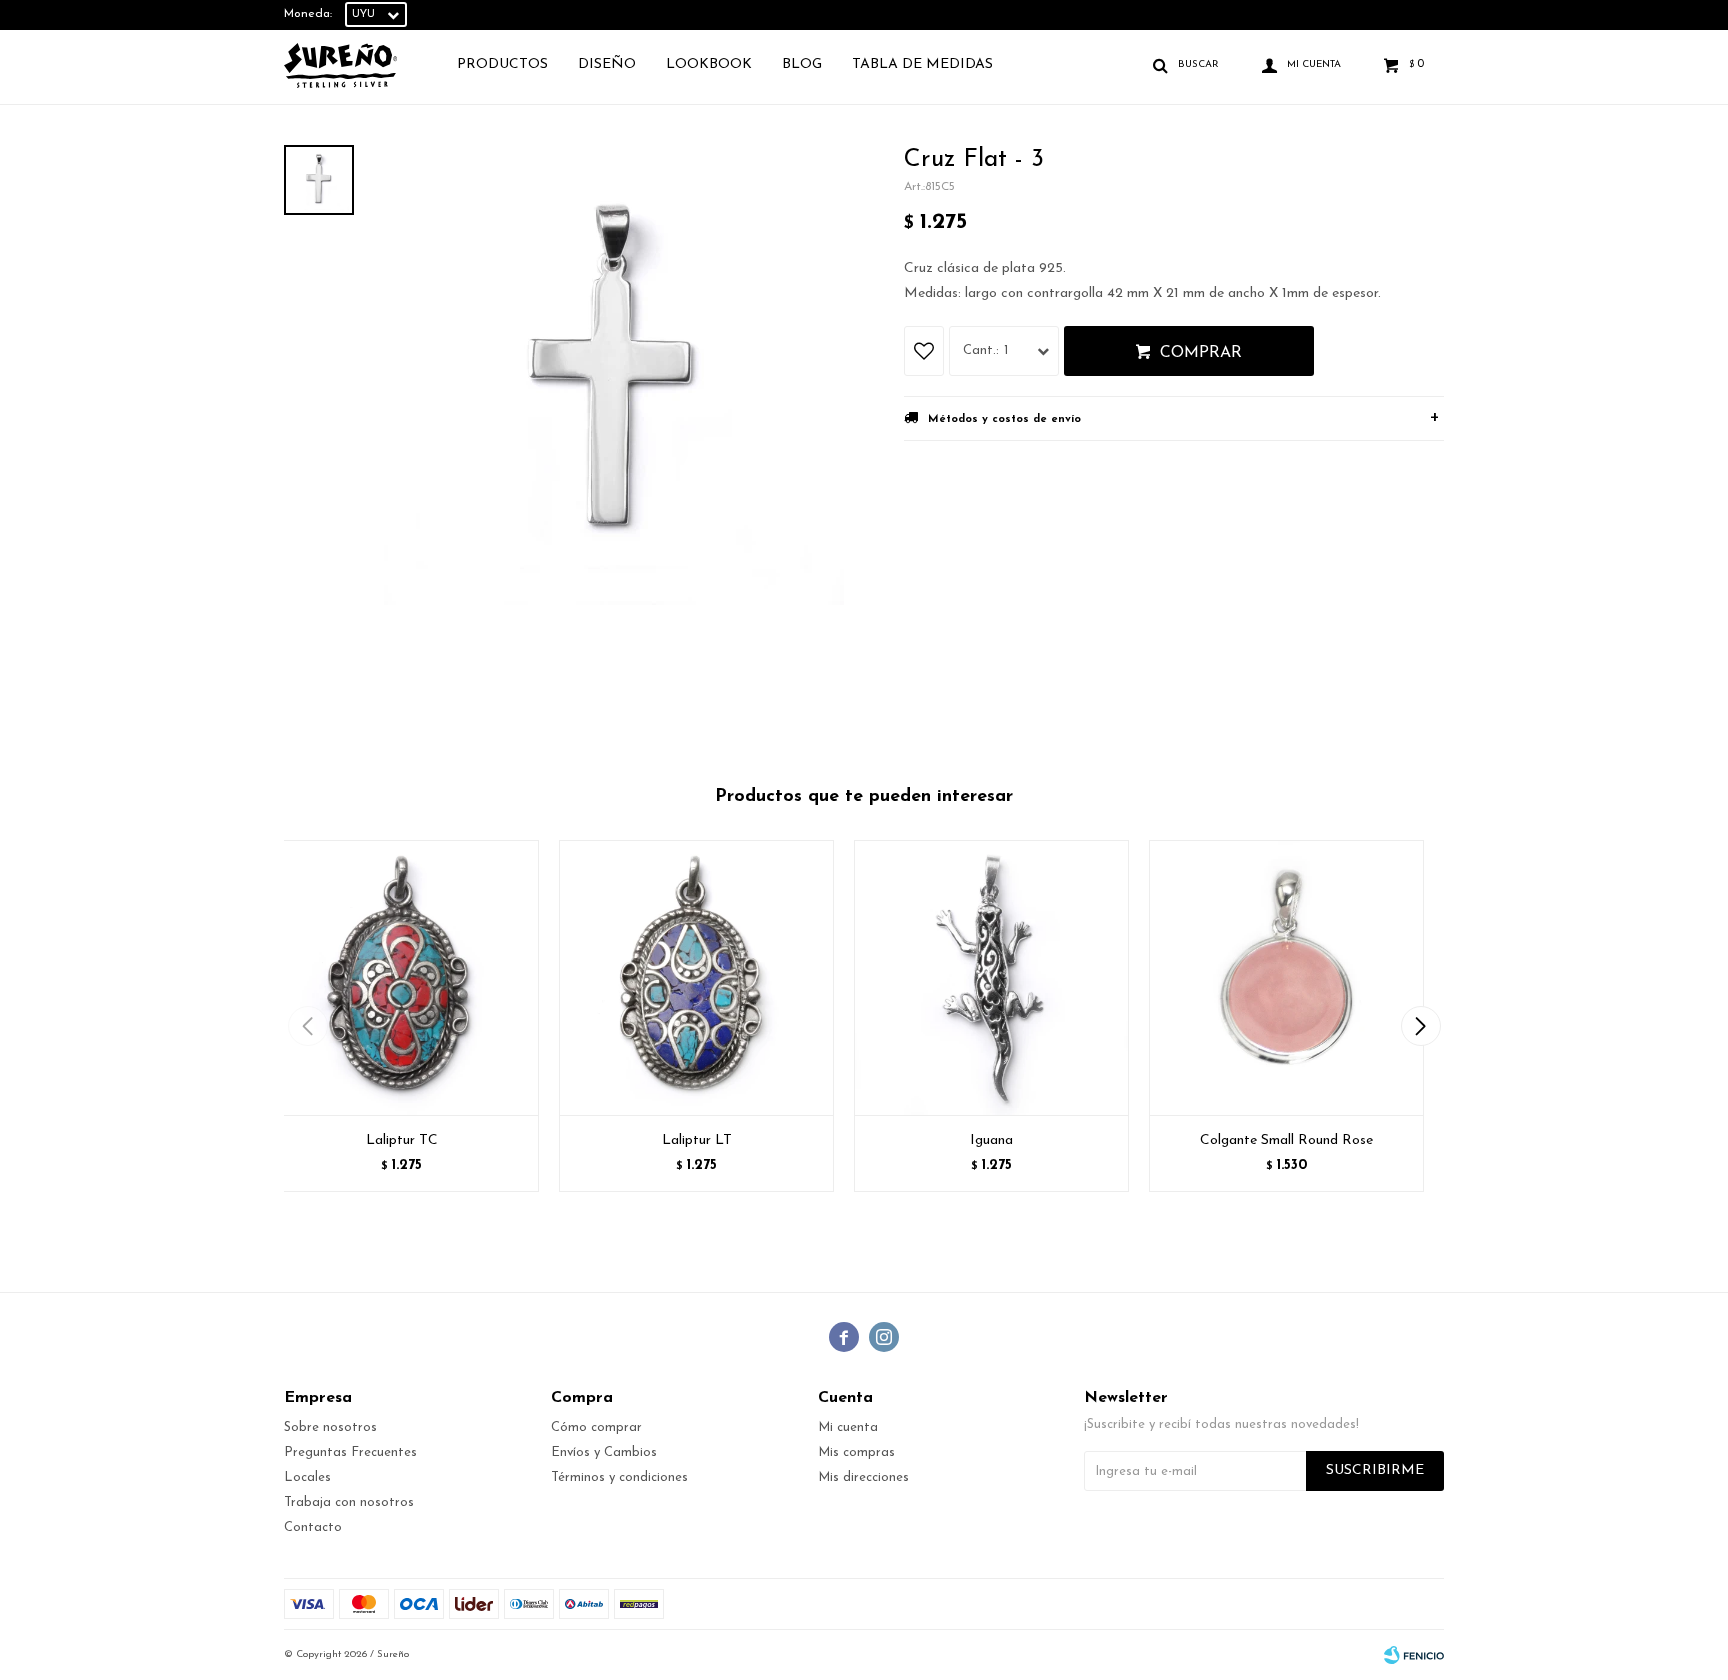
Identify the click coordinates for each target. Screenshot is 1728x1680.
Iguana (991, 1140)
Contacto (313, 1527)
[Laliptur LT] (696, 977)
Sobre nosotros (330, 1427)
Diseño (607, 64)
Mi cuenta (848, 1427)
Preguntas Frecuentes (350, 1452)
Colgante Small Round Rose (1286, 1140)
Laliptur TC (402, 1140)
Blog (802, 64)
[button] (1420, 1026)
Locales (307, 1477)
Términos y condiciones (619, 1477)
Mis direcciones (863, 1477)
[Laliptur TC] (401, 977)
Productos (502, 64)
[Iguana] (991, 977)
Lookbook (709, 64)
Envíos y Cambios (604, 1452)
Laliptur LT (697, 1140)
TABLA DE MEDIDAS (922, 64)
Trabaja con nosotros (349, 1502)
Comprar (1201, 353)
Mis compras (856, 1452)
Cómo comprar (596, 1427)
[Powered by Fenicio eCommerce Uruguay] (1414, 1655)
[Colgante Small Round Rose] (1286, 977)
